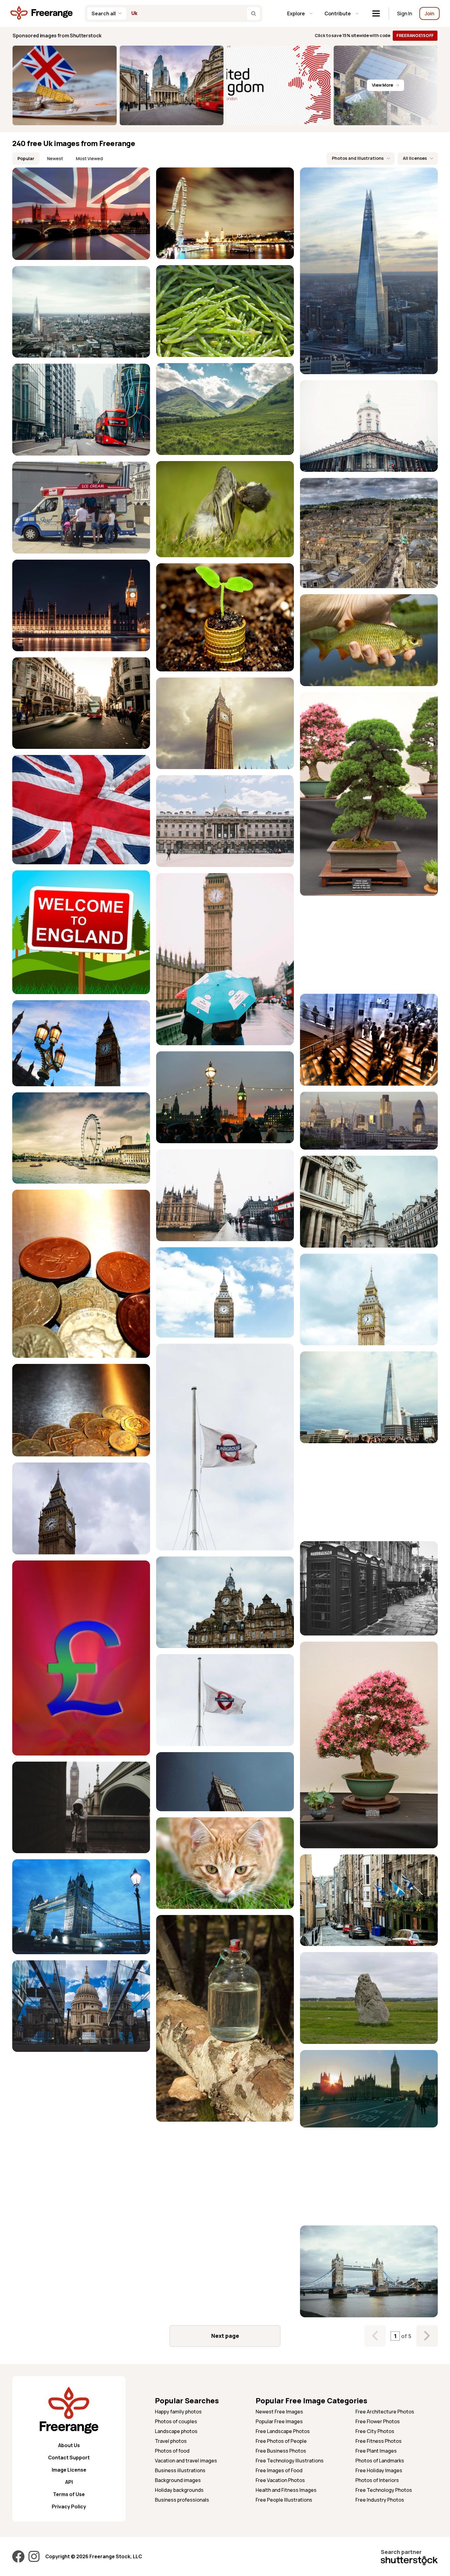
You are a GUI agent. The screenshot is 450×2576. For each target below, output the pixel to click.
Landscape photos (176, 2431)
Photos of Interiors (377, 2480)
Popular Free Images (279, 2421)
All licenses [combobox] (415, 158)
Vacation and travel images (186, 2461)
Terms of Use (69, 2494)
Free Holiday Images (379, 2470)
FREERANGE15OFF (415, 35)
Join (429, 13)
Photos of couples (176, 2421)
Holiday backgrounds (179, 2490)
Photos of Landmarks (380, 2461)
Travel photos (171, 2441)
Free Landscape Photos (283, 2431)
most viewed (89, 158)
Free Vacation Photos (280, 2480)
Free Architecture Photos (385, 2412)
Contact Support (69, 2458)
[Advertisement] (369, 945)
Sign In (405, 13)
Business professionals (182, 2500)
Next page (225, 2336)
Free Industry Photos (380, 2500)
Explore (296, 13)
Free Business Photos (281, 2451)
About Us (69, 2445)
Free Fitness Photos (379, 2441)
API (69, 2482)
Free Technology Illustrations (290, 2461)
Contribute (338, 13)
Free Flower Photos (378, 2421)
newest (55, 158)
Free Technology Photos (384, 2490)
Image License (69, 2470)
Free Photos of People (281, 2441)
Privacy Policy (69, 2507)
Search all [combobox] (104, 13)
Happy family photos (178, 2412)
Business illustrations (180, 2470)
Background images (178, 2480)
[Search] (253, 13)
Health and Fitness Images (286, 2490)
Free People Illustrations (284, 2500)
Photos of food (172, 2451)
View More (382, 85)
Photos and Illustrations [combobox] (358, 158)
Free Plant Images (376, 2451)
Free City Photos (375, 2431)
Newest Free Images (279, 2412)
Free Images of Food (279, 2470)
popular (26, 158)
